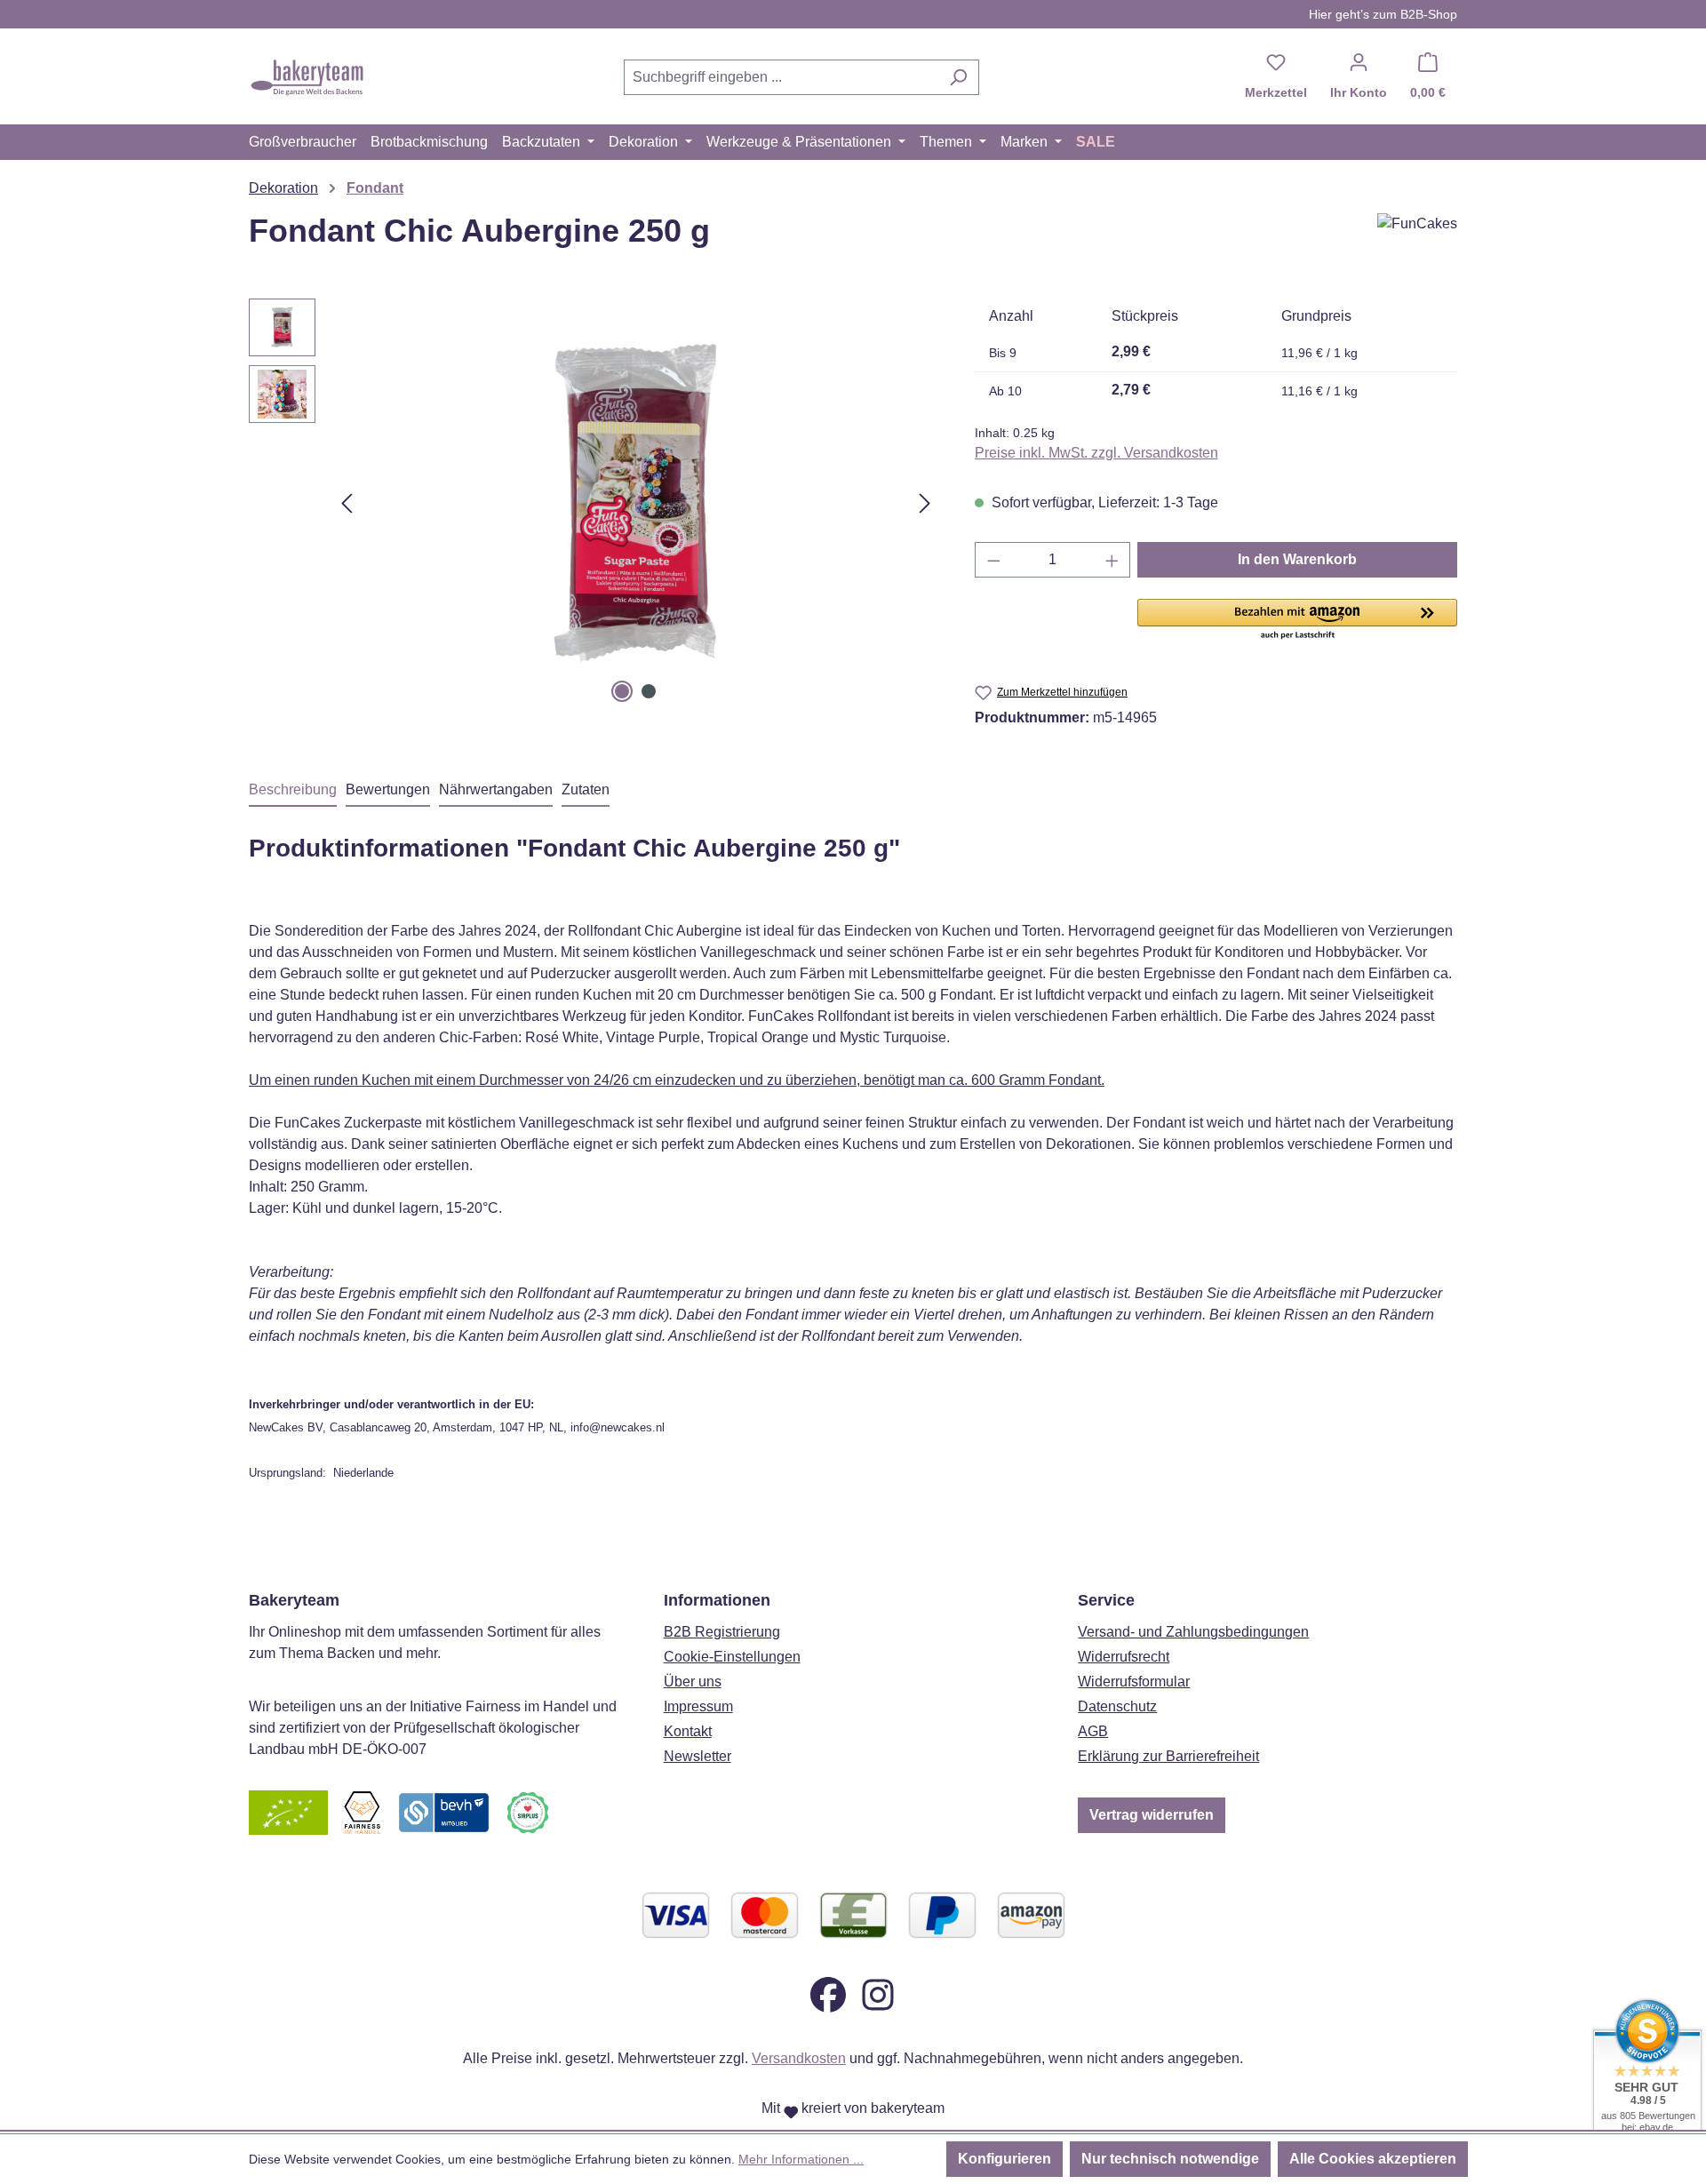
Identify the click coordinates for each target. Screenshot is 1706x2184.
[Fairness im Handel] (362, 1811)
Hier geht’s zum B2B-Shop (1383, 14)
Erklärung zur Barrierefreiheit (1168, 1756)
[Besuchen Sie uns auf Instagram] (878, 1993)
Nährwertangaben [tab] (496, 789)
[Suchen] (958, 77)
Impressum (698, 1706)
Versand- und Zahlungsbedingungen (1193, 1632)
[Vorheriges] (347, 503)
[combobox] (781, 77)
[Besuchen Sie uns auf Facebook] (828, 1993)
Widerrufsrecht (1124, 1657)
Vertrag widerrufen (1152, 1815)
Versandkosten (799, 2058)
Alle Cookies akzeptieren (1373, 2159)
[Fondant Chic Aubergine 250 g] (635, 503)
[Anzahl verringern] (993, 560)
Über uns (693, 1682)
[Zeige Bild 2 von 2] (649, 691)
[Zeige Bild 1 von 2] (622, 691)
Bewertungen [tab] (388, 789)
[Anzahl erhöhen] (1112, 560)
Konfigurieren (1004, 2159)
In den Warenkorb (1297, 559)
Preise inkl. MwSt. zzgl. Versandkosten (1096, 453)
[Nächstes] (925, 503)
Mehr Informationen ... (801, 2159)
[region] (594, 503)
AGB (1093, 1731)
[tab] (293, 791)
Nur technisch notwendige (1170, 2159)
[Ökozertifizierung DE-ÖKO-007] (288, 1811)
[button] (1297, 620)
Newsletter (698, 1756)
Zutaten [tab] (586, 789)
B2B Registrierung (722, 1632)
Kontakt (688, 1731)
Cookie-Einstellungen (732, 1657)
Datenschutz (1117, 1706)
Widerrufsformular (1134, 1682)
